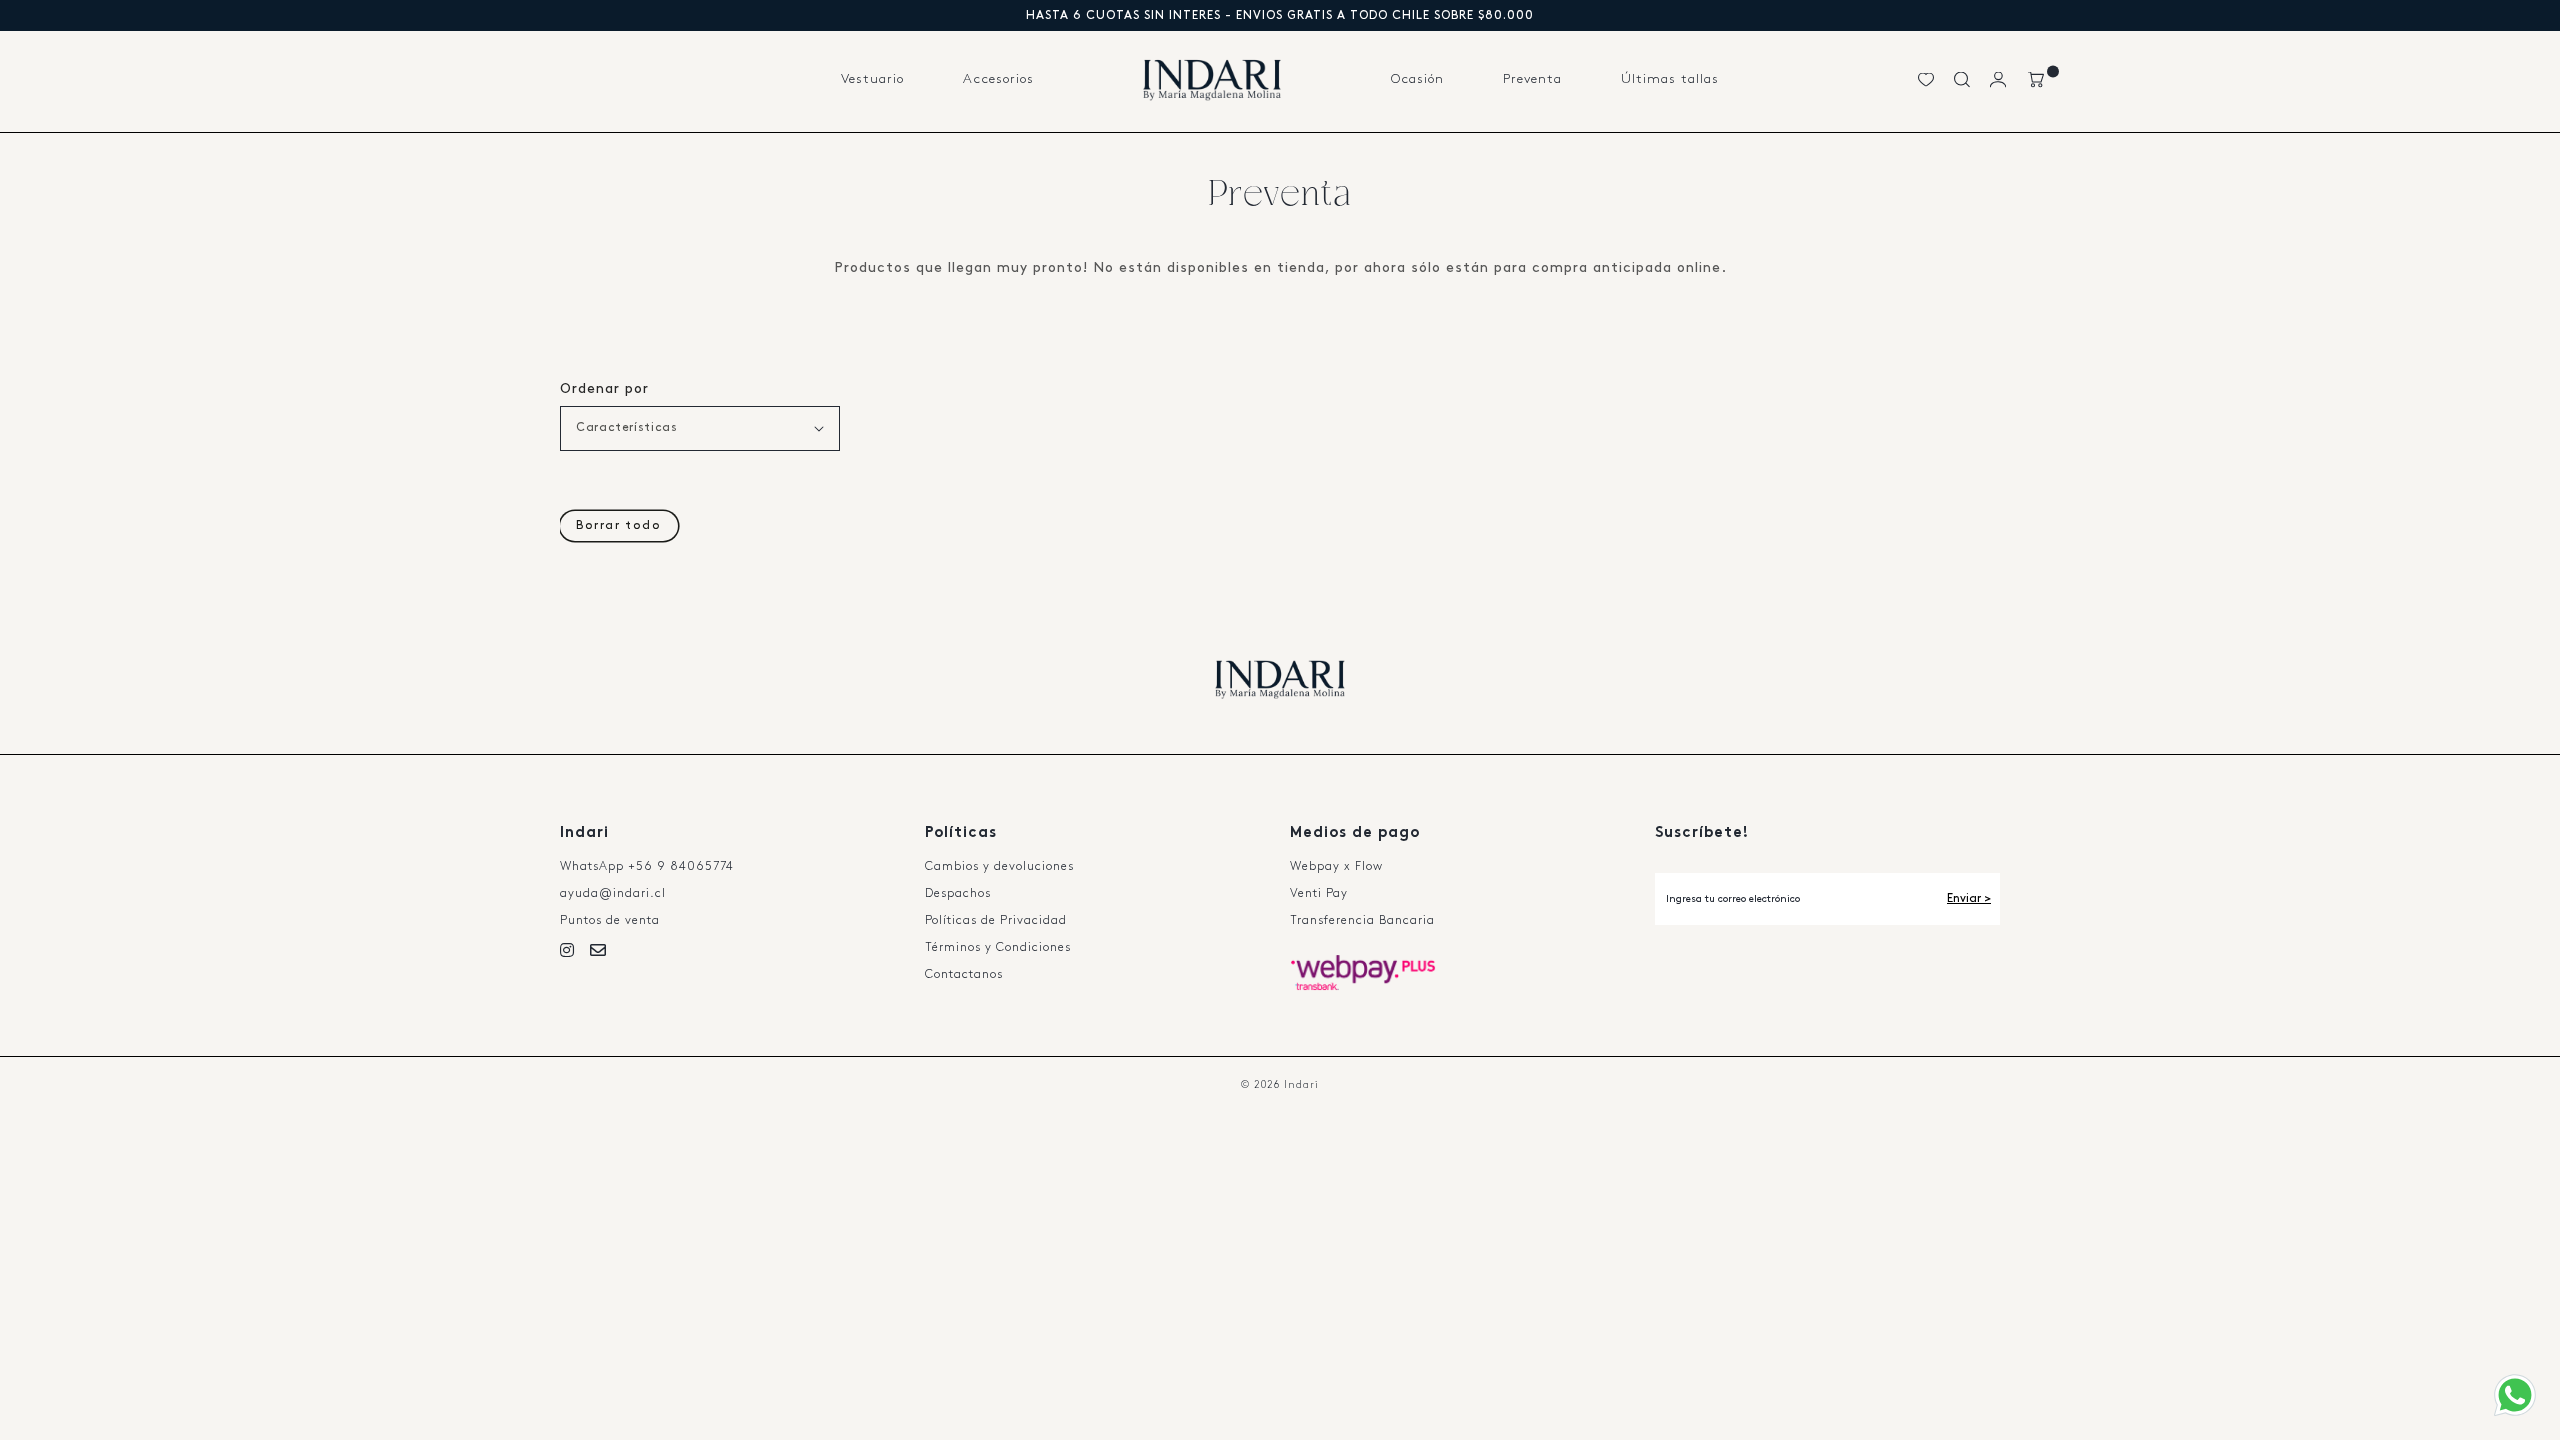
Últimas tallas (1670, 79)
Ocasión (1417, 79)
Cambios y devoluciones (999, 866)
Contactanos (964, 974)
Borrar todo (619, 525)
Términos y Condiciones (998, 947)
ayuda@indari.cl (613, 893)
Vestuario (872, 79)
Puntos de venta (610, 920)
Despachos (958, 893)
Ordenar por (604, 388)
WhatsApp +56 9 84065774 (647, 866)
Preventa (1532, 79)
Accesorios (998, 79)
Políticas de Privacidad (996, 920)
